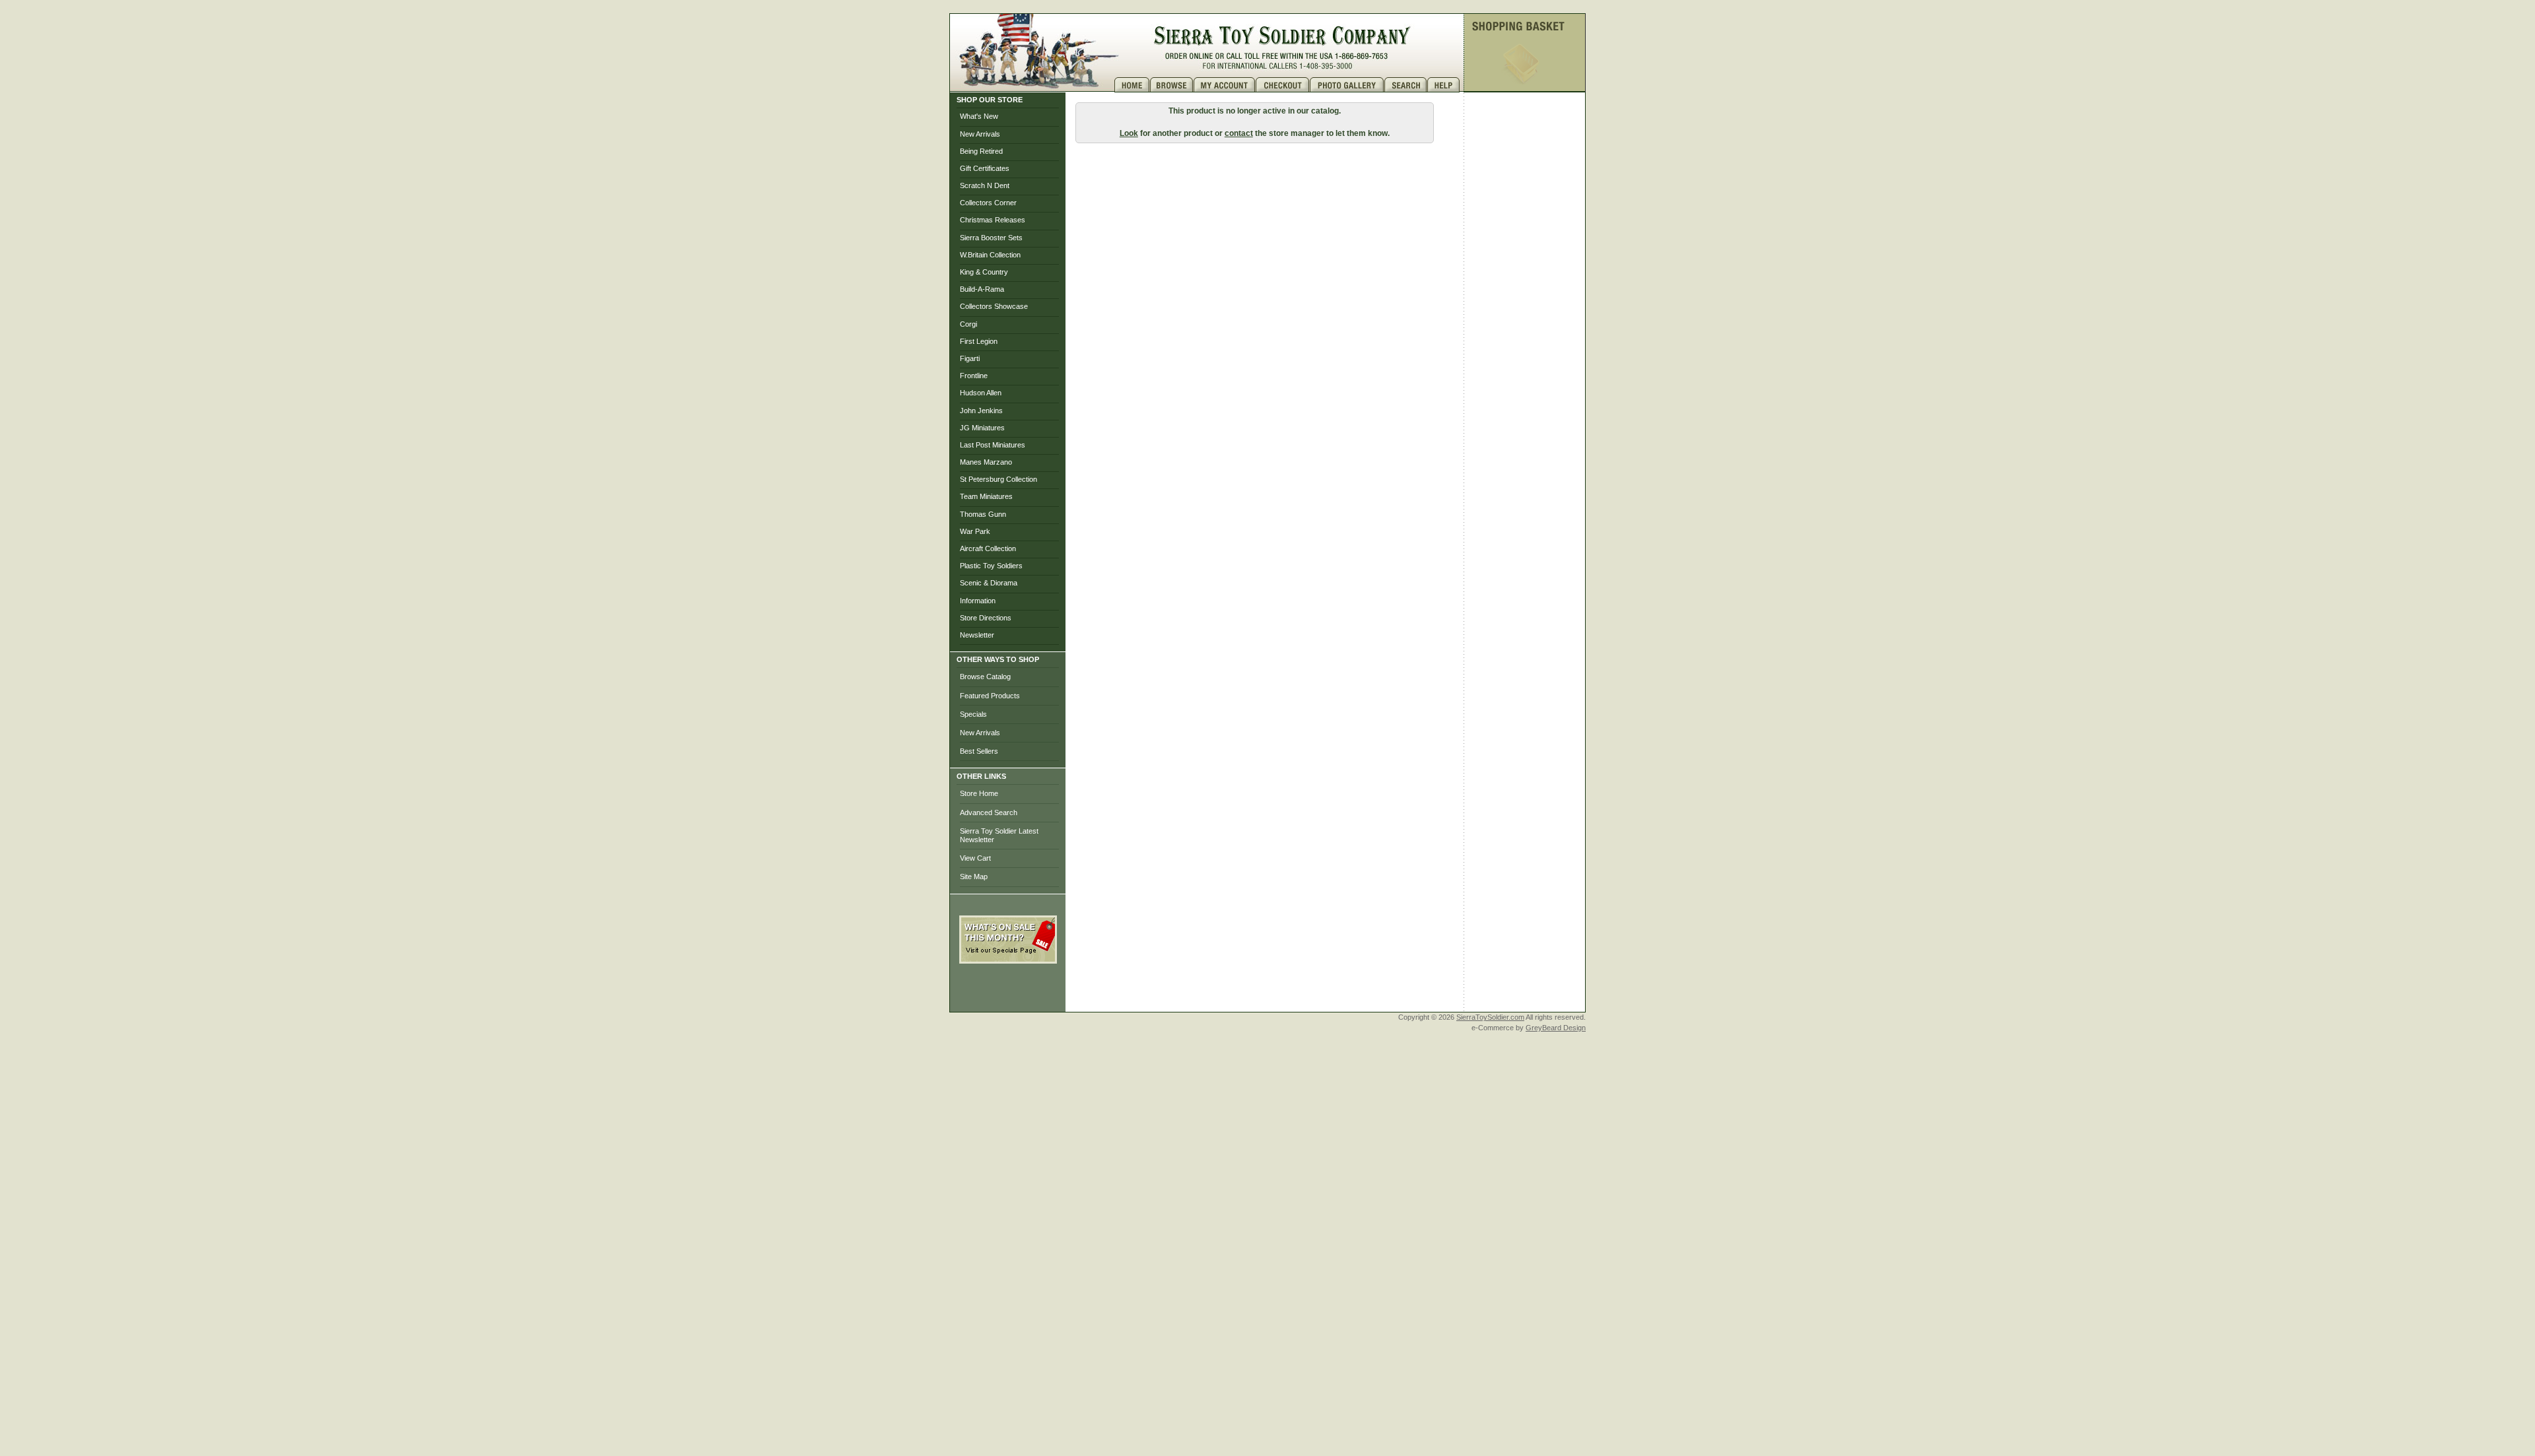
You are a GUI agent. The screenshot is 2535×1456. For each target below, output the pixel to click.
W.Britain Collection (990, 255)
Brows (1172, 85)
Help (1445, 85)
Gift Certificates (985, 168)
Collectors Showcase (994, 306)
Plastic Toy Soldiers (991, 566)
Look (1129, 133)
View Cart (975, 858)
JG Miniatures (982, 428)
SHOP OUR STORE (990, 100)
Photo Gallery (1347, 85)
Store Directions (986, 618)
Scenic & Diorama (989, 583)
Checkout (1283, 85)
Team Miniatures (986, 496)
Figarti (970, 358)
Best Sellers (979, 751)
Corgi (968, 324)
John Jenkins (981, 411)
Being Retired (981, 151)
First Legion (979, 341)
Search (1406, 85)
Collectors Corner (988, 203)
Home (1132, 85)
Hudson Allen (981, 393)
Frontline (974, 376)
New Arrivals (980, 134)
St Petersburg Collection (998, 479)
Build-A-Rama (982, 289)
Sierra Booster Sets (991, 238)
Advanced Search (989, 812)
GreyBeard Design (1556, 1028)
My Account (1225, 85)
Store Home (979, 793)
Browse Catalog (985, 677)
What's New (979, 116)
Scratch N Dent (985, 185)
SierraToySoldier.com (1490, 1017)
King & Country (984, 272)
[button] (1008, 993)
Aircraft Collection (988, 548)
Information (978, 601)
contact (1239, 133)
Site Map (974, 877)
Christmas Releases (993, 220)
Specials (973, 714)
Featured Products (990, 696)
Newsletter (977, 635)
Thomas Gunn (983, 514)
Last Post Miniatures (993, 445)
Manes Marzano (986, 462)
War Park (975, 531)
